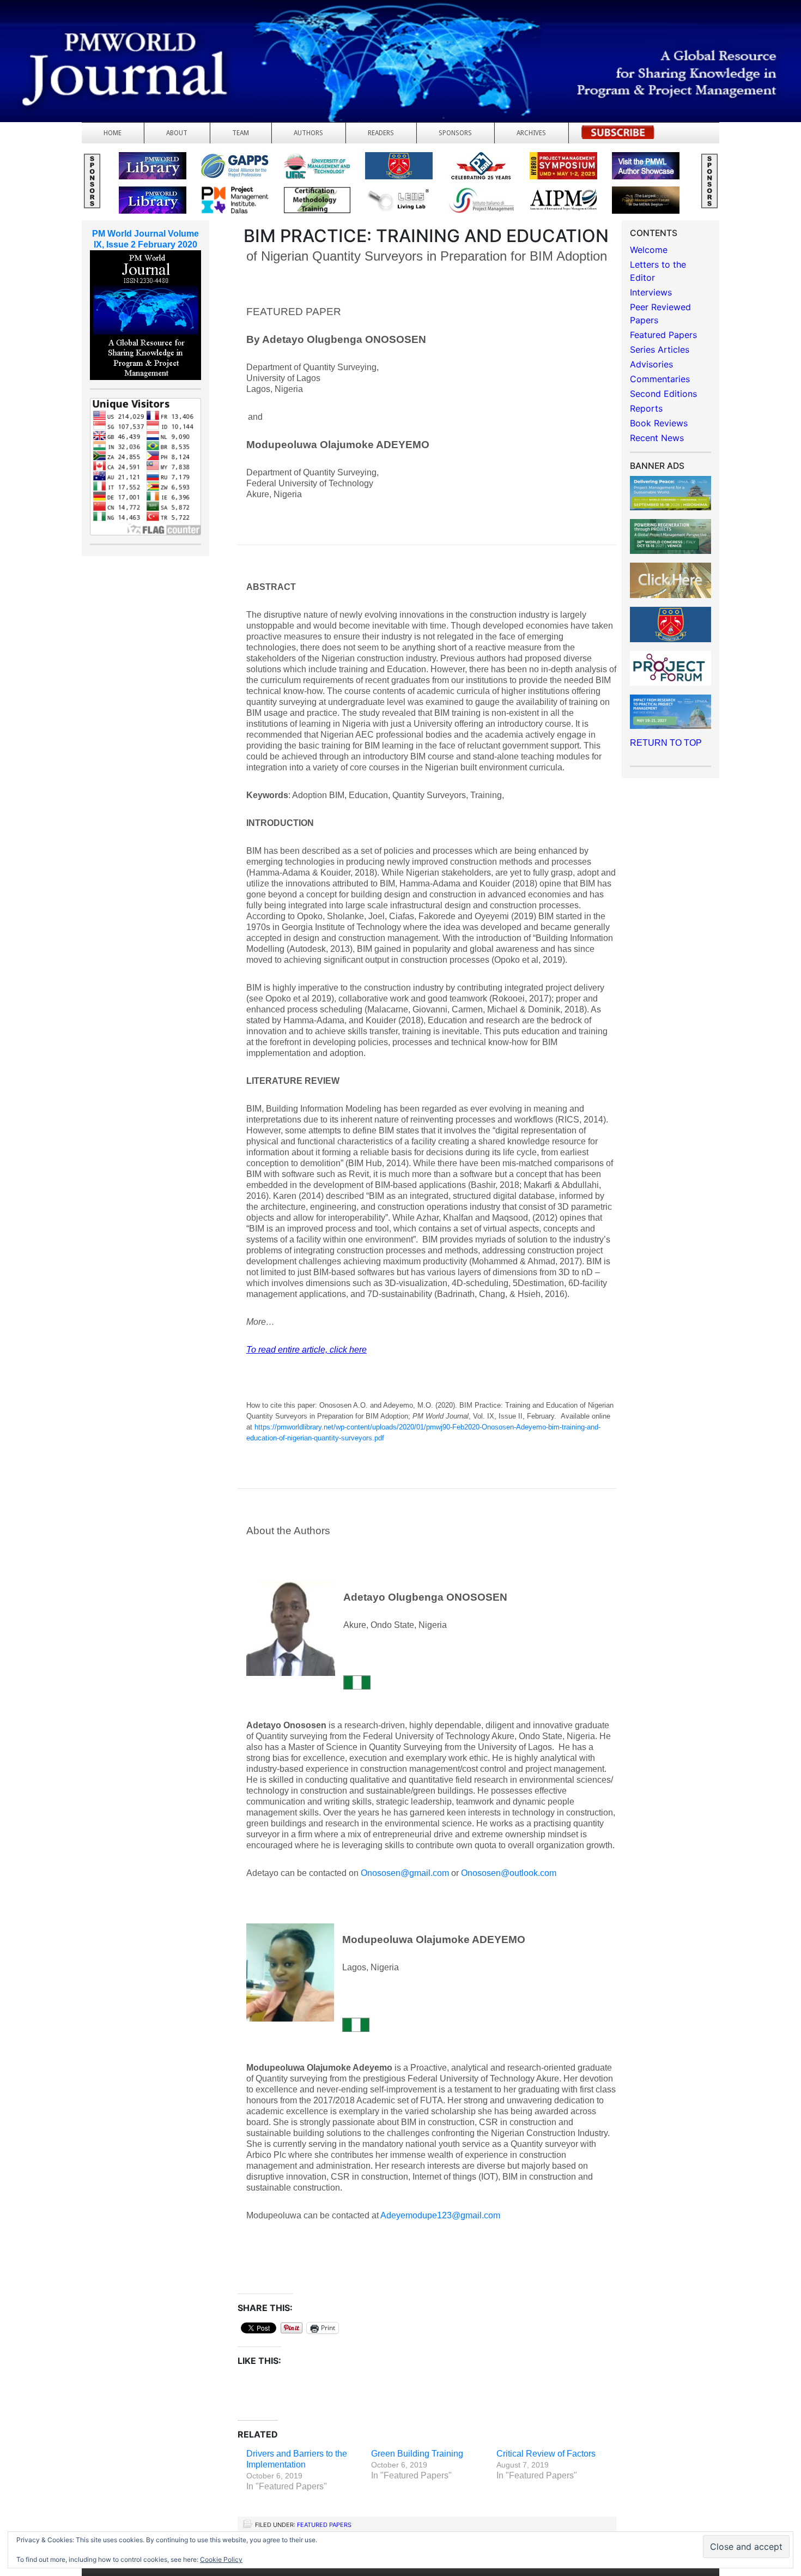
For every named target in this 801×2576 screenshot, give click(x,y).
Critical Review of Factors (546, 2454)
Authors (308, 133)
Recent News (657, 438)
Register (618, 135)
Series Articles (660, 349)
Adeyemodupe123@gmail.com (440, 2215)
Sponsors (455, 133)
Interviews (651, 292)
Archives (531, 133)
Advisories (651, 364)
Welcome (649, 250)
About (177, 133)
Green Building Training (417, 2454)
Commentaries (660, 379)
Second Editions (663, 394)
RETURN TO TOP (666, 743)
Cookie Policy (221, 2559)
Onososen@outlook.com (509, 1873)
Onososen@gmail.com (405, 1873)
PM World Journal (129, 35)
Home (113, 133)
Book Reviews (659, 423)
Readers (381, 133)
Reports (646, 408)
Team (241, 133)
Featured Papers (324, 2525)
